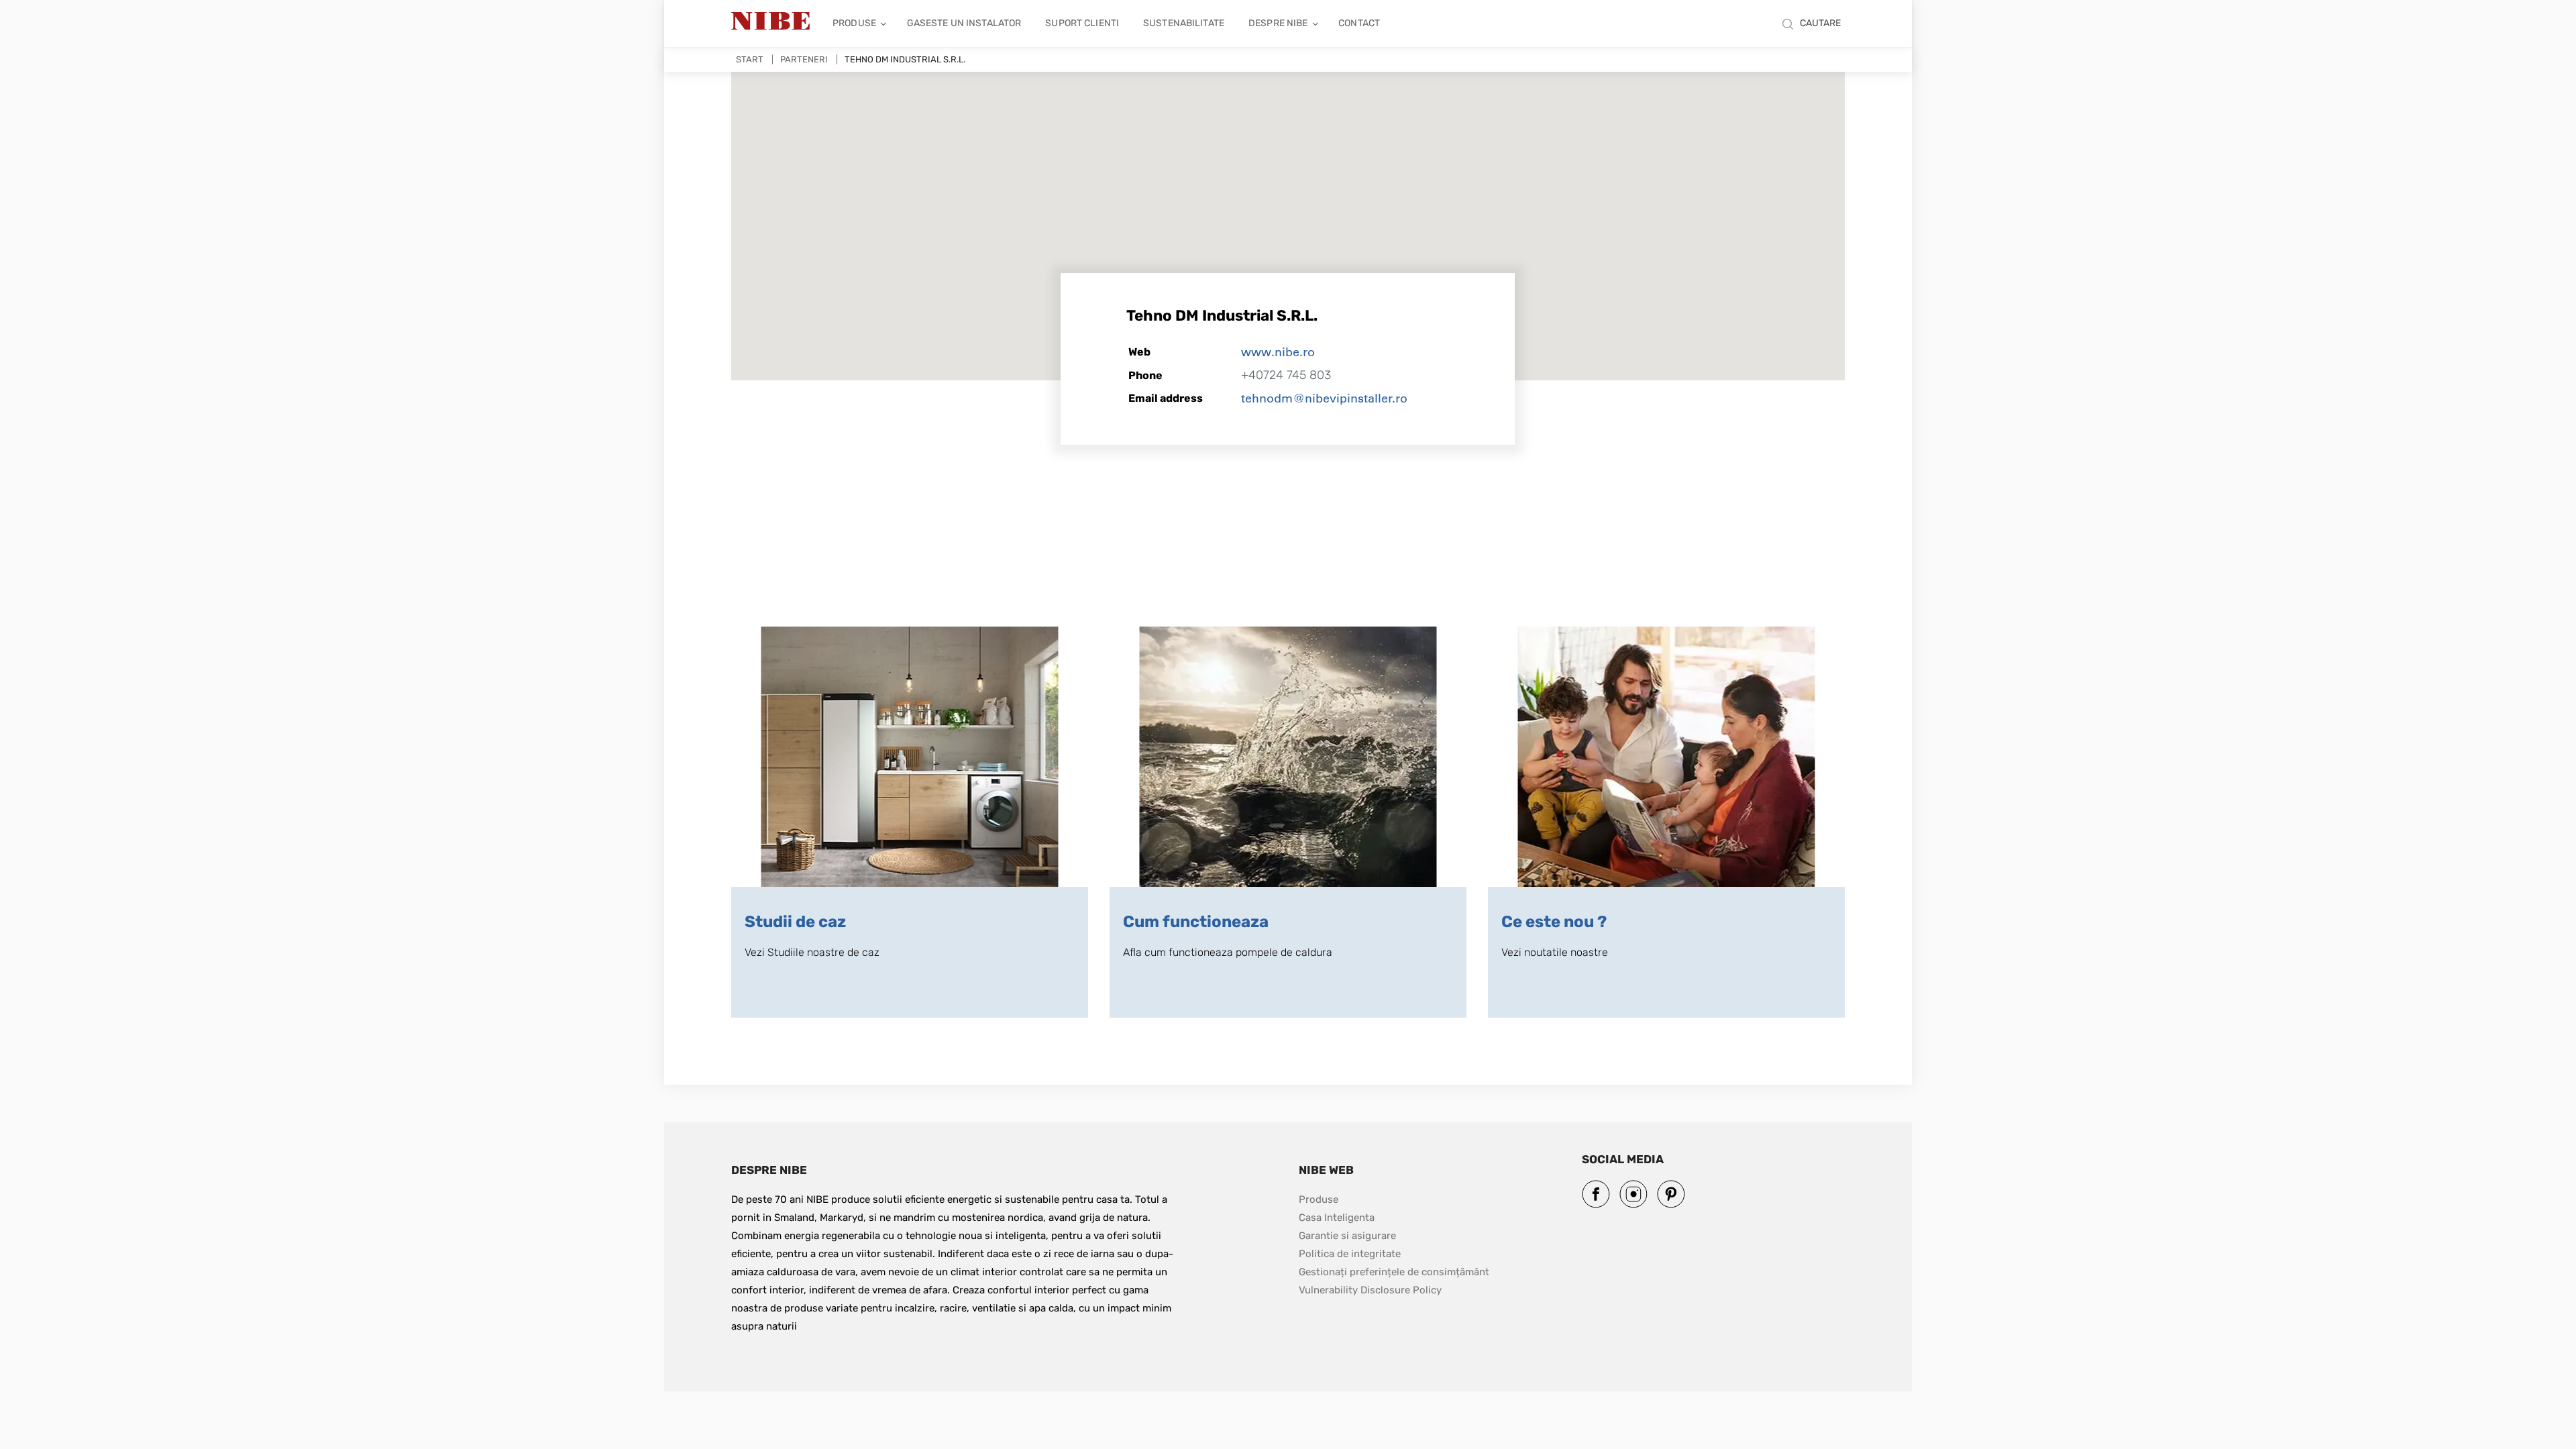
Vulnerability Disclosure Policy (1370, 1290)
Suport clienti (1082, 23)
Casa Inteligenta (1337, 1218)
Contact (1359, 23)
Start (750, 59)
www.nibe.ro (1278, 352)
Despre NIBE (1278, 23)
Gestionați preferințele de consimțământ (1394, 1272)
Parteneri (804, 59)
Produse (854, 23)
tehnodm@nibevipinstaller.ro (1324, 398)
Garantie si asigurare (1347, 1236)
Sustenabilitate (1184, 23)
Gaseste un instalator (964, 23)
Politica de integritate (1350, 1254)
